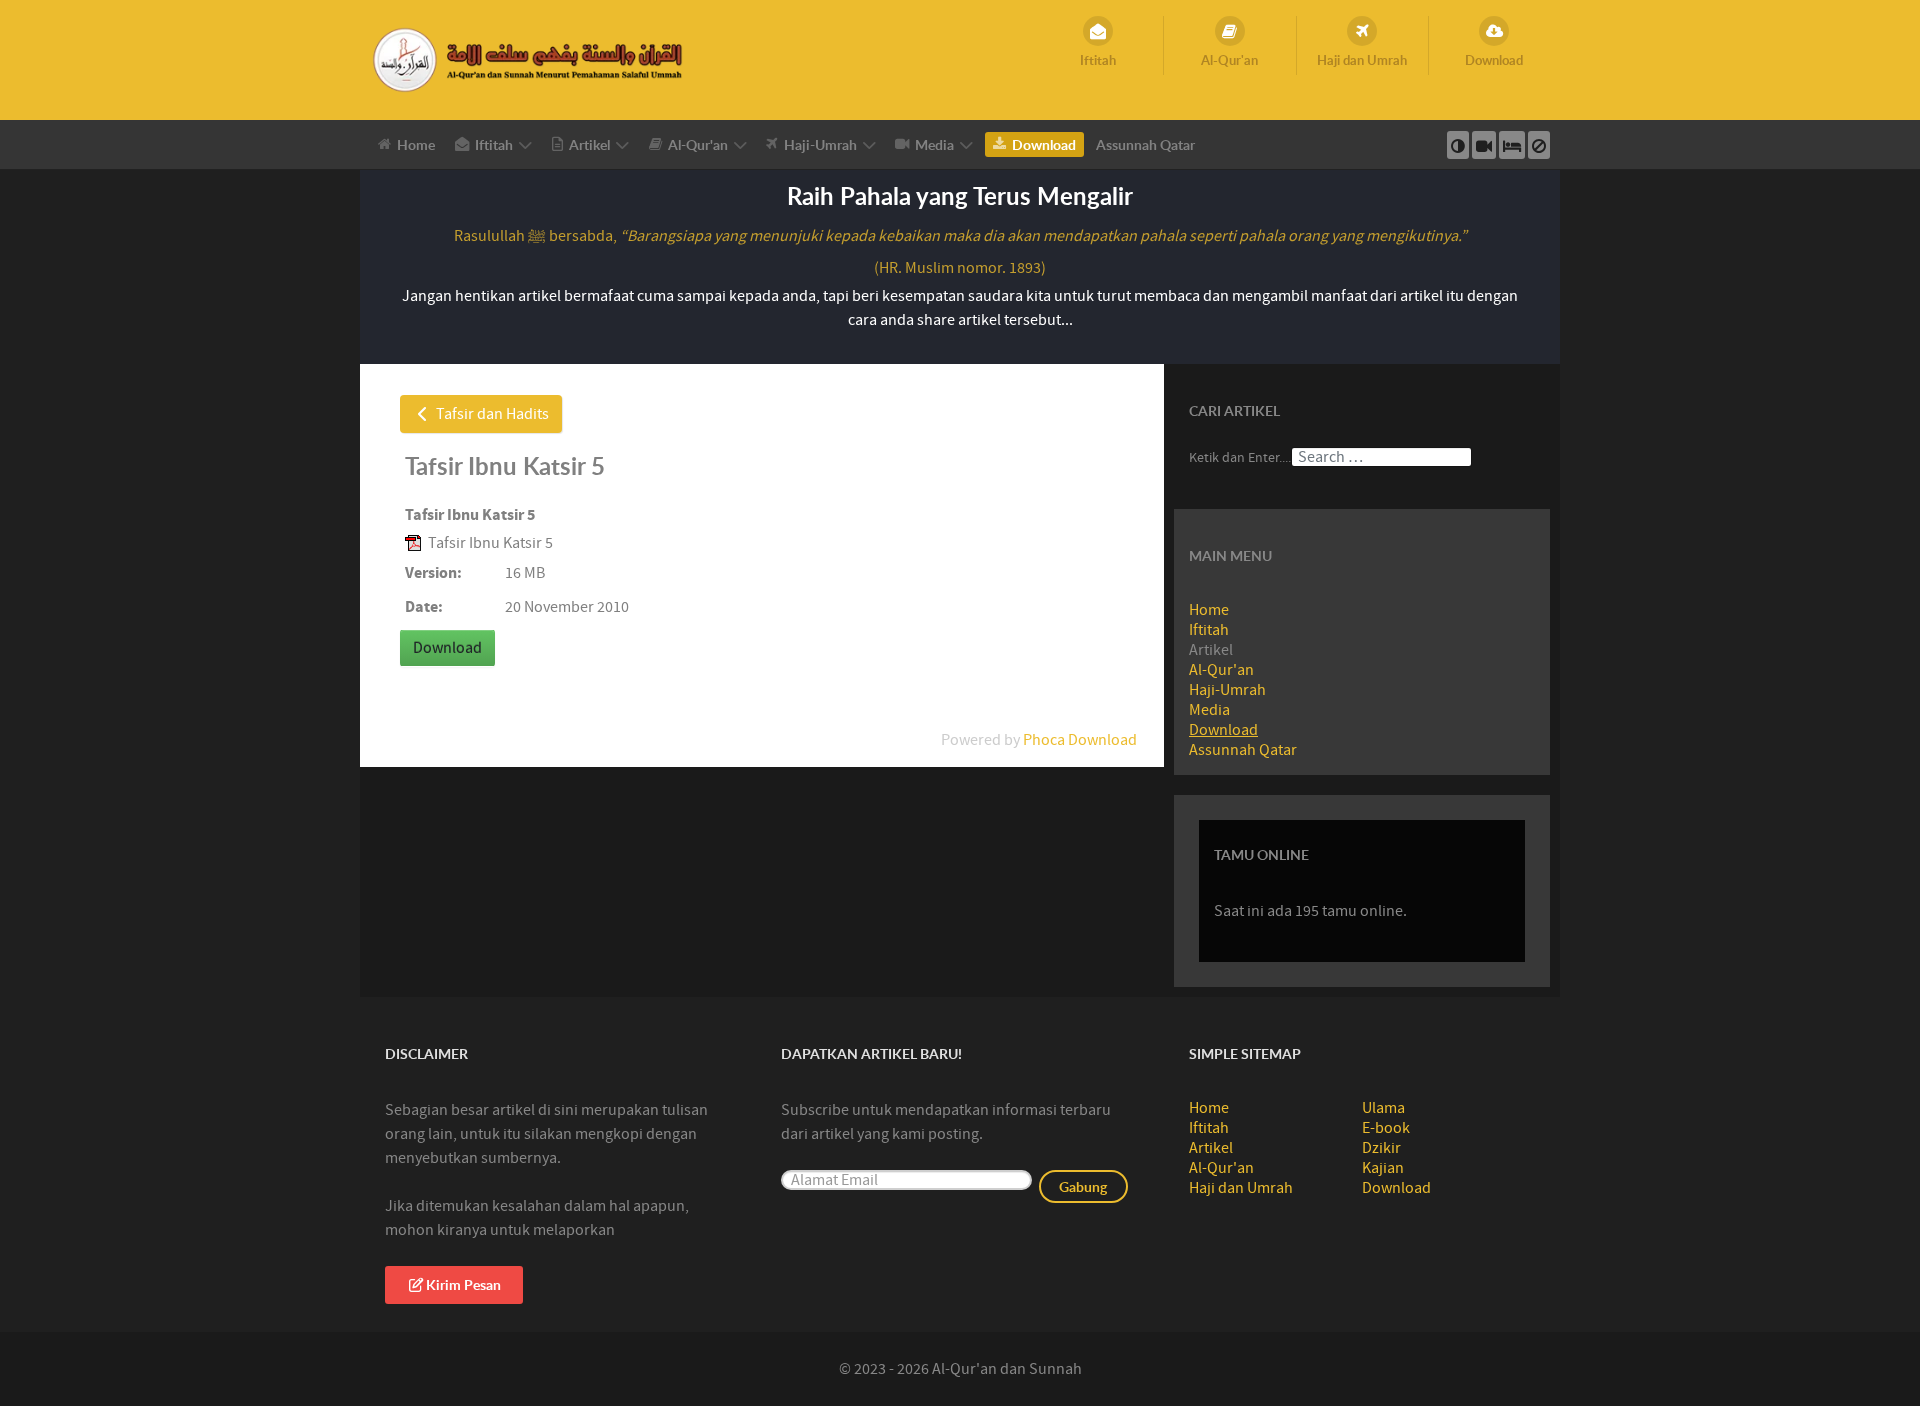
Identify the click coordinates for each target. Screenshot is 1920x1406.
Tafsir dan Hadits (491, 414)
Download (1223, 730)
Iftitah (1209, 630)
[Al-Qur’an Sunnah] (530, 59)
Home (1209, 610)
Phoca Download (1080, 740)
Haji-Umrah (1227, 690)
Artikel (1211, 1148)
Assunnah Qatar (1243, 750)
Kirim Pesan (463, 1284)
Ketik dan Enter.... (1240, 458)
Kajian (1383, 1168)
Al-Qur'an (1221, 670)
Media (1209, 710)
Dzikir (1381, 1148)
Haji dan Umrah (1241, 1188)
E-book (1386, 1128)
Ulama (1383, 1108)
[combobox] (1381, 457)
